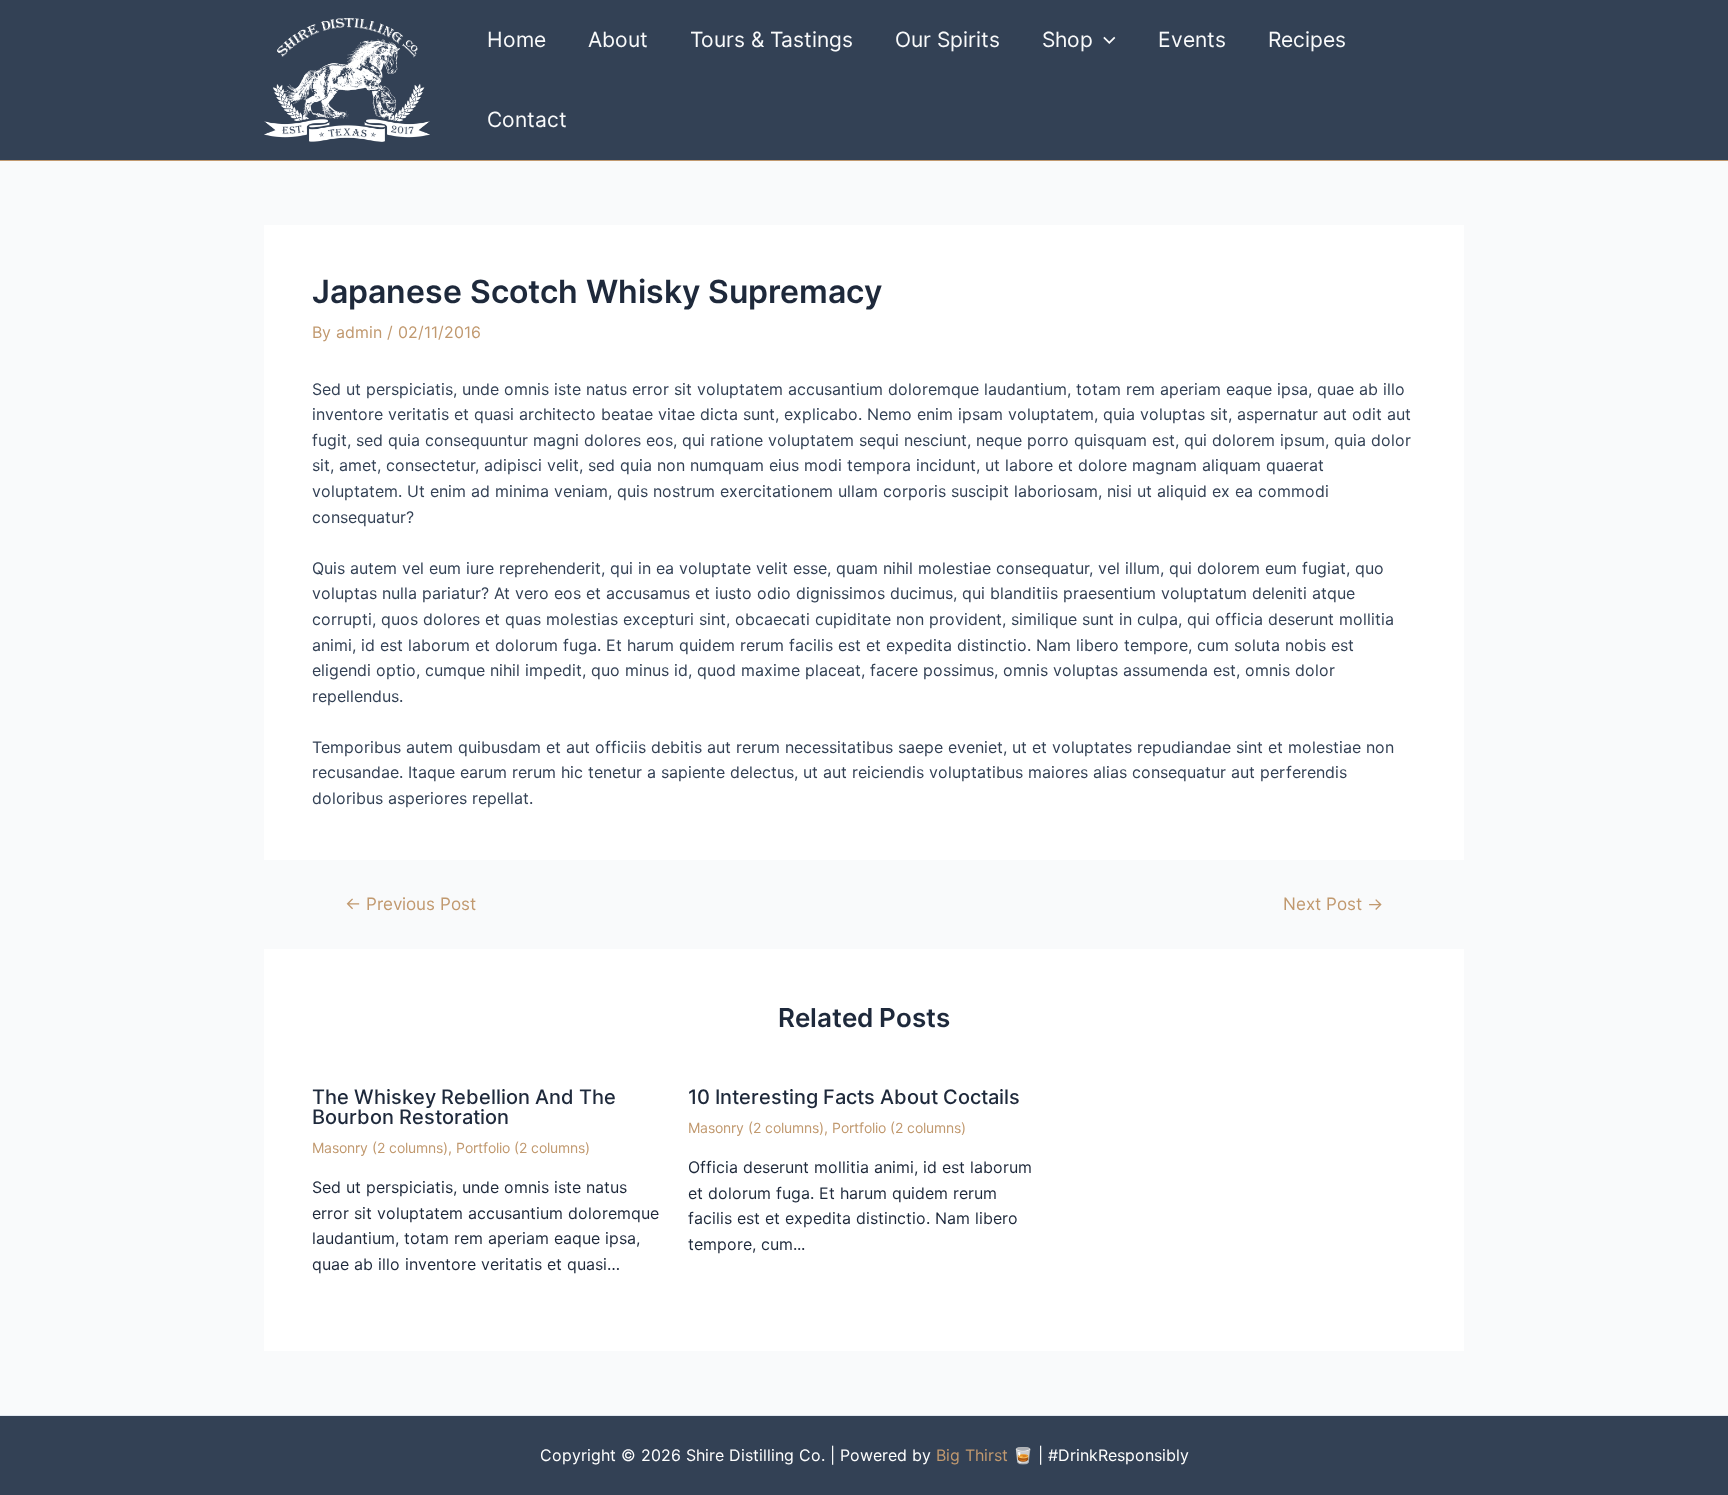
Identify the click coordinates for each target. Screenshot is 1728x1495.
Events (1192, 39)
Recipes (1307, 39)
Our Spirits (947, 39)
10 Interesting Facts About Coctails (854, 1097)
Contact (527, 119)
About (618, 39)
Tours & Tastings (771, 39)
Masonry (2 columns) (380, 1147)
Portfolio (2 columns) (523, 1147)
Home (516, 39)
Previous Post (410, 903)
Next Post (1333, 903)
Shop (1067, 39)
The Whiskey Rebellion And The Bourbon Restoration (464, 1107)
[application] (1104, 40)
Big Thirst (972, 1455)
